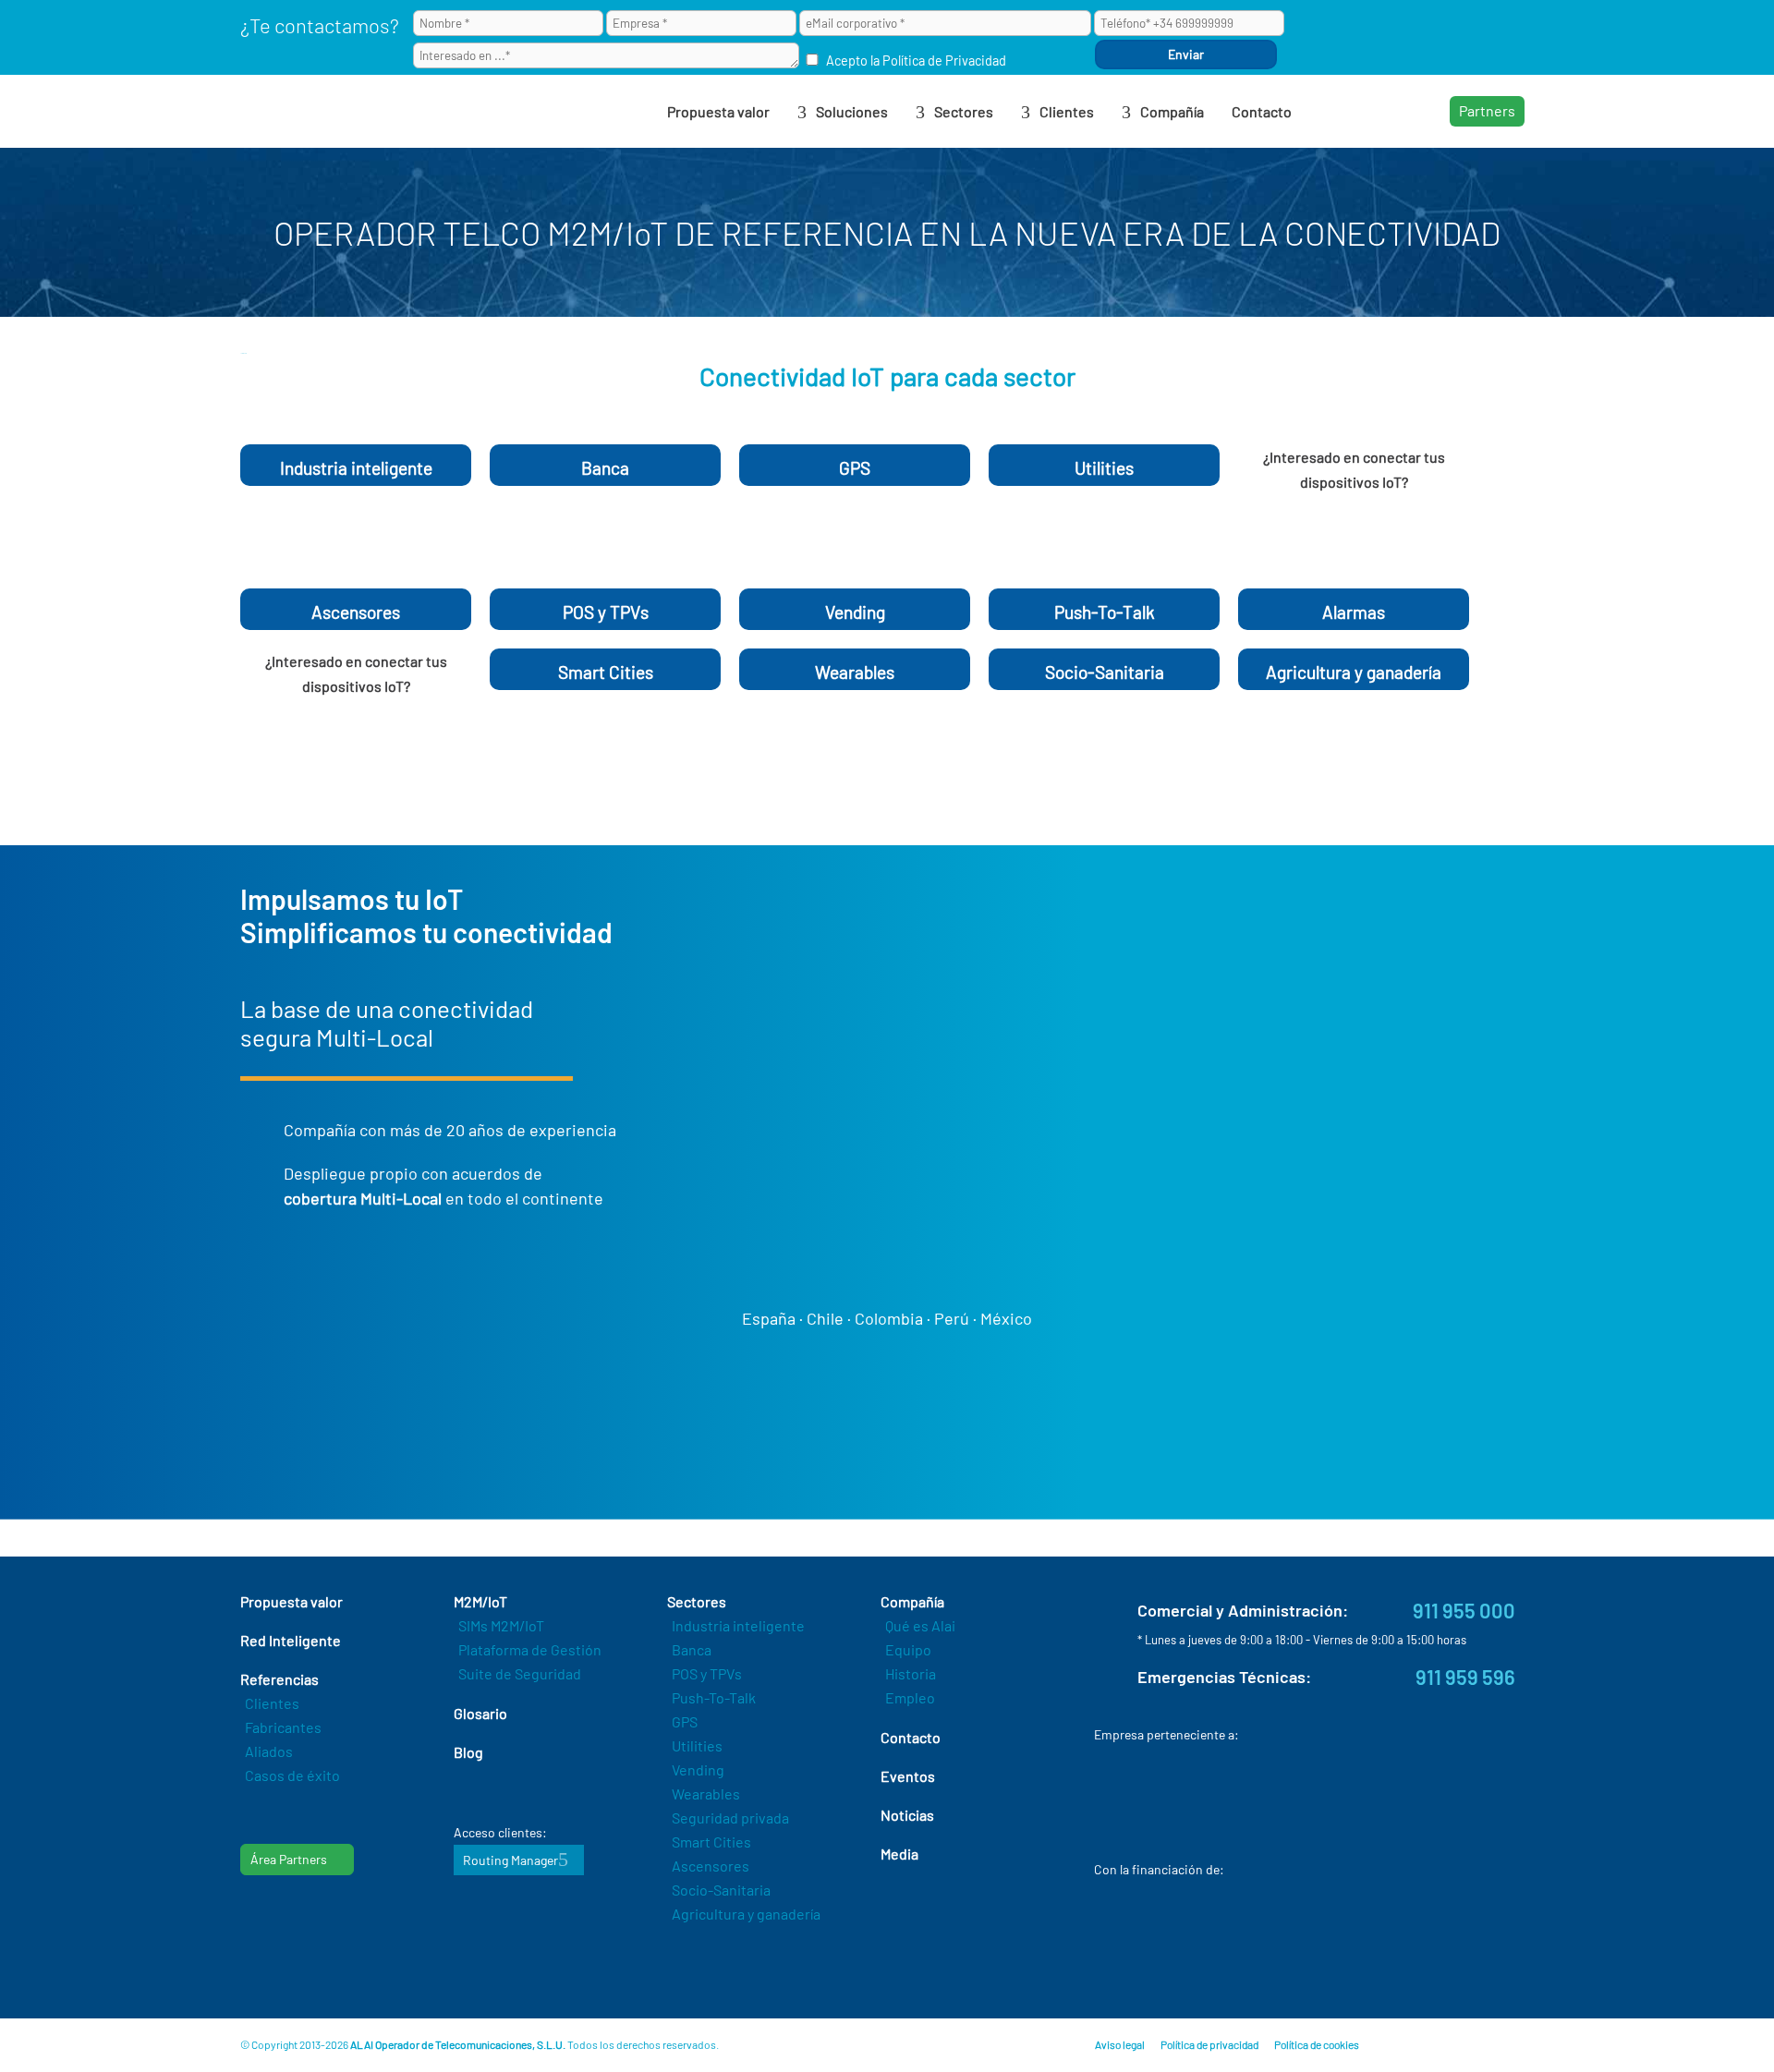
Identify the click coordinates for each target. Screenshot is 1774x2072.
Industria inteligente (738, 1625)
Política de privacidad (1209, 2044)
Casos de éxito (292, 1775)
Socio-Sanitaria (721, 1890)
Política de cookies (1317, 2044)
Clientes (272, 1703)
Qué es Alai (920, 1625)
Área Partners (289, 1859)
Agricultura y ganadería (746, 1914)
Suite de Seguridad (520, 1673)
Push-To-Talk (714, 1697)
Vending (698, 1769)
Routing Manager (510, 1860)
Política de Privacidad (944, 61)
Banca (692, 1649)
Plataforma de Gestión (530, 1649)
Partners (1487, 110)
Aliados (269, 1751)
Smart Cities (711, 1842)
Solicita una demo (1344, 553)
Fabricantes (283, 1727)
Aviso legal (1120, 2044)
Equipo (908, 1649)
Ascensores (711, 1866)
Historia (911, 1673)
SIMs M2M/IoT (501, 1625)
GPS (685, 1721)
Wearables (706, 1793)
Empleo (910, 1697)
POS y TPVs (707, 1673)
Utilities (697, 1745)
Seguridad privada (730, 1818)
